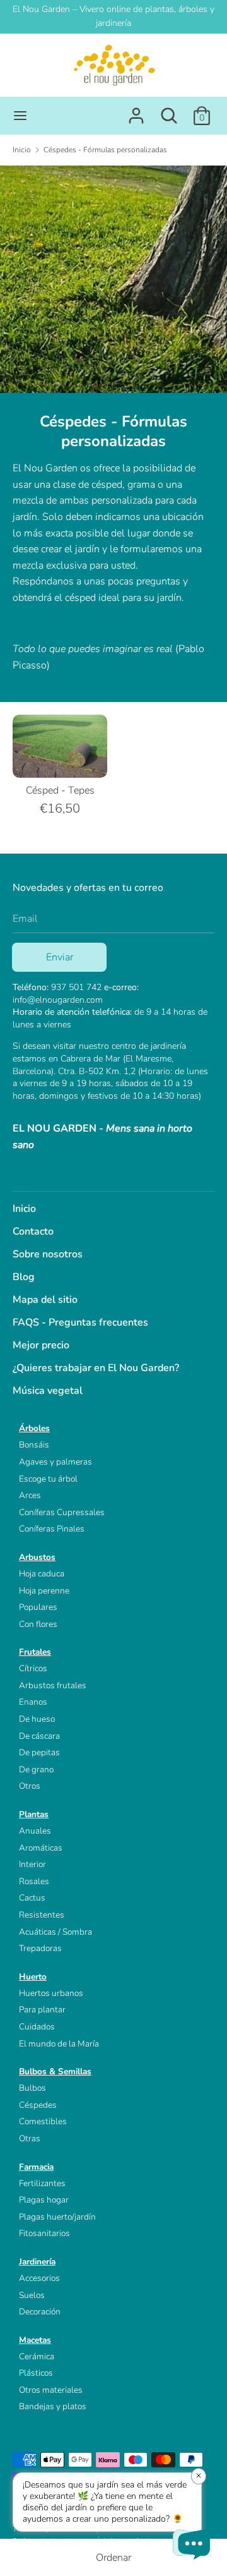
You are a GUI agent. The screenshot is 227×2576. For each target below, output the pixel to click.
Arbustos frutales (53, 1685)
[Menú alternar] (20, 116)
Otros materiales (51, 2390)
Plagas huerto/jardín (57, 2217)
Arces (30, 1495)
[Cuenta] (136, 111)
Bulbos (32, 2088)
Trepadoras (40, 1948)
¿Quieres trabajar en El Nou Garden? (96, 1368)
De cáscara (39, 1736)
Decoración (40, 2312)
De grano (36, 1769)
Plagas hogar (44, 2200)
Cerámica (37, 2356)
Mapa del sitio (45, 1300)
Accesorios (39, 2278)
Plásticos (36, 2373)
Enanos (33, 1702)
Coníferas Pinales (52, 1529)
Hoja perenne (44, 1591)
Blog (24, 1277)
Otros (30, 1786)
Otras (30, 2138)
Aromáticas (41, 1848)
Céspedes (38, 2105)
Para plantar (42, 2010)
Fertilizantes (42, 2183)
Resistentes (42, 1915)
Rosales (34, 1881)
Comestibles (43, 2121)
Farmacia (36, 2167)
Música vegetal (48, 1391)
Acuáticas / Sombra (55, 1932)
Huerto (33, 1977)
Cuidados (37, 2027)
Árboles (34, 1428)
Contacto (33, 1231)
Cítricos (33, 1668)
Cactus (32, 1898)
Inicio (24, 1209)
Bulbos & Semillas (55, 2071)
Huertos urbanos (51, 1993)
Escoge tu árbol (48, 1479)
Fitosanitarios (44, 2233)
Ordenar (113, 2558)
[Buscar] (169, 111)
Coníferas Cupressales (62, 1512)
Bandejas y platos (53, 2406)
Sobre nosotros (48, 1254)
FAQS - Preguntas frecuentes (80, 1322)
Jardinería (37, 2262)
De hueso (37, 1719)
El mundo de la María (59, 2044)
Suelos (32, 2295)
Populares (38, 1607)
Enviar (60, 957)
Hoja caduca (42, 1574)
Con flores (38, 1624)
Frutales (35, 1652)
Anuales (35, 1831)
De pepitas (39, 1752)
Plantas (34, 1814)
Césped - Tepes (60, 790)
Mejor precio (41, 1345)
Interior (32, 1864)
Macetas (35, 2340)
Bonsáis (34, 1445)
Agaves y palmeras (55, 1462)
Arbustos (37, 1557)
